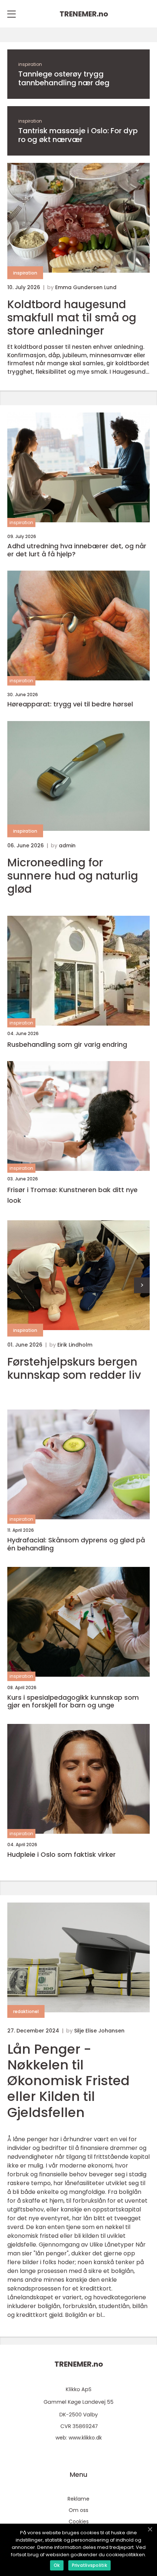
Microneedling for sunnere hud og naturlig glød (73, 876)
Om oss (78, 2510)
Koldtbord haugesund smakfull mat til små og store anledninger (72, 318)
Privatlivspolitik (89, 2565)
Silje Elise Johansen (99, 2031)
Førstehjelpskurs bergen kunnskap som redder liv (74, 1369)
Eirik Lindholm (75, 1345)
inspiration (30, 64)
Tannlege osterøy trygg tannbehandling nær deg (64, 78)
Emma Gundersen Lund (86, 287)
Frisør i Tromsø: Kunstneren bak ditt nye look (72, 1195)
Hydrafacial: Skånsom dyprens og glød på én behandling (76, 1544)
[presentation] (142, 1285)
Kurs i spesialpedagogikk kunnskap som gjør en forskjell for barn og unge (73, 1701)
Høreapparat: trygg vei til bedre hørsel (70, 704)
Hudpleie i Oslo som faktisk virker (62, 1855)
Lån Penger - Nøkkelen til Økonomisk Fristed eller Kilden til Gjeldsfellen (68, 2081)
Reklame (78, 2499)
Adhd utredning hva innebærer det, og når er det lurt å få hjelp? (77, 550)
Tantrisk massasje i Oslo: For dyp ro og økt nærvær (78, 135)
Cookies (79, 2521)
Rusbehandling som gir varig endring (67, 1044)
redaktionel (26, 2011)
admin (67, 845)
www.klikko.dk (85, 2438)
